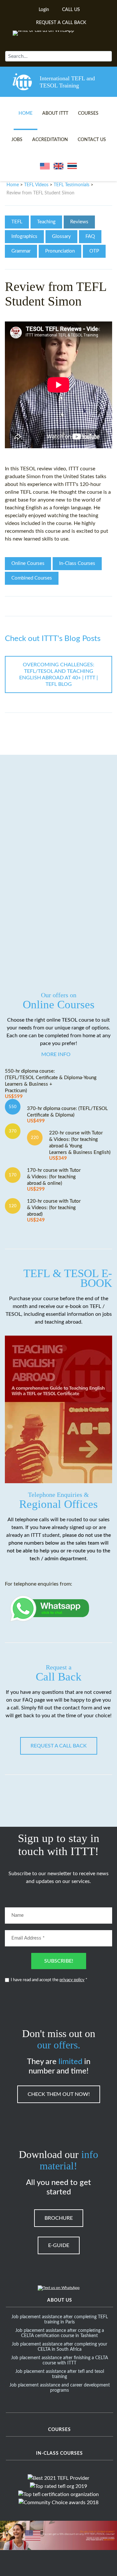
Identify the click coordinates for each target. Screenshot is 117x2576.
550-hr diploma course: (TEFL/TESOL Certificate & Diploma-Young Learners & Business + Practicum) (51, 1084)
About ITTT (55, 113)
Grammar (21, 251)
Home (26, 113)
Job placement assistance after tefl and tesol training (60, 2374)
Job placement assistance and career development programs (60, 2388)
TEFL (17, 222)
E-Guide (59, 2245)
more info (56, 1054)
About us (60, 2300)
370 (13, 1131)
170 (13, 1175)
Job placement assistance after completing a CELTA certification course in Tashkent (60, 2333)
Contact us (92, 140)
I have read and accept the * (49, 1980)
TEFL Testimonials (71, 185)
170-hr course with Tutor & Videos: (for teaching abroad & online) (54, 1180)
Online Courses (28, 563)
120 (13, 1206)
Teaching (46, 222)
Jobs (17, 140)
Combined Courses (32, 578)
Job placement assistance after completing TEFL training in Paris (60, 2320)
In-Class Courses (77, 563)
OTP (94, 251)
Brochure (59, 2218)
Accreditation (50, 140)
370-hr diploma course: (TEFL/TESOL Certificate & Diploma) (67, 1115)
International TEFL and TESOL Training (67, 82)
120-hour (90, 484)
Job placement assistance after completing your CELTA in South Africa (59, 2347)
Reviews (79, 222)
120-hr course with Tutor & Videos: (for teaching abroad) (54, 1211)
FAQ (90, 236)
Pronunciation (60, 251)
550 (13, 1107)
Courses (88, 113)
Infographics (24, 236)
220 (35, 1138)
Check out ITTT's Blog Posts (53, 639)
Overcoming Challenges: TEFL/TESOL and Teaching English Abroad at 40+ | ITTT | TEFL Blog (58, 674)
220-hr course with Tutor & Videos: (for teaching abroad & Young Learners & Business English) (80, 1146)
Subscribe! (59, 1961)
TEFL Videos (36, 185)
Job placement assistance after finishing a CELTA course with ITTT (59, 2360)
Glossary (61, 236)
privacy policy (72, 1980)
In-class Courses (59, 2453)
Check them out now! (59, 2094)
